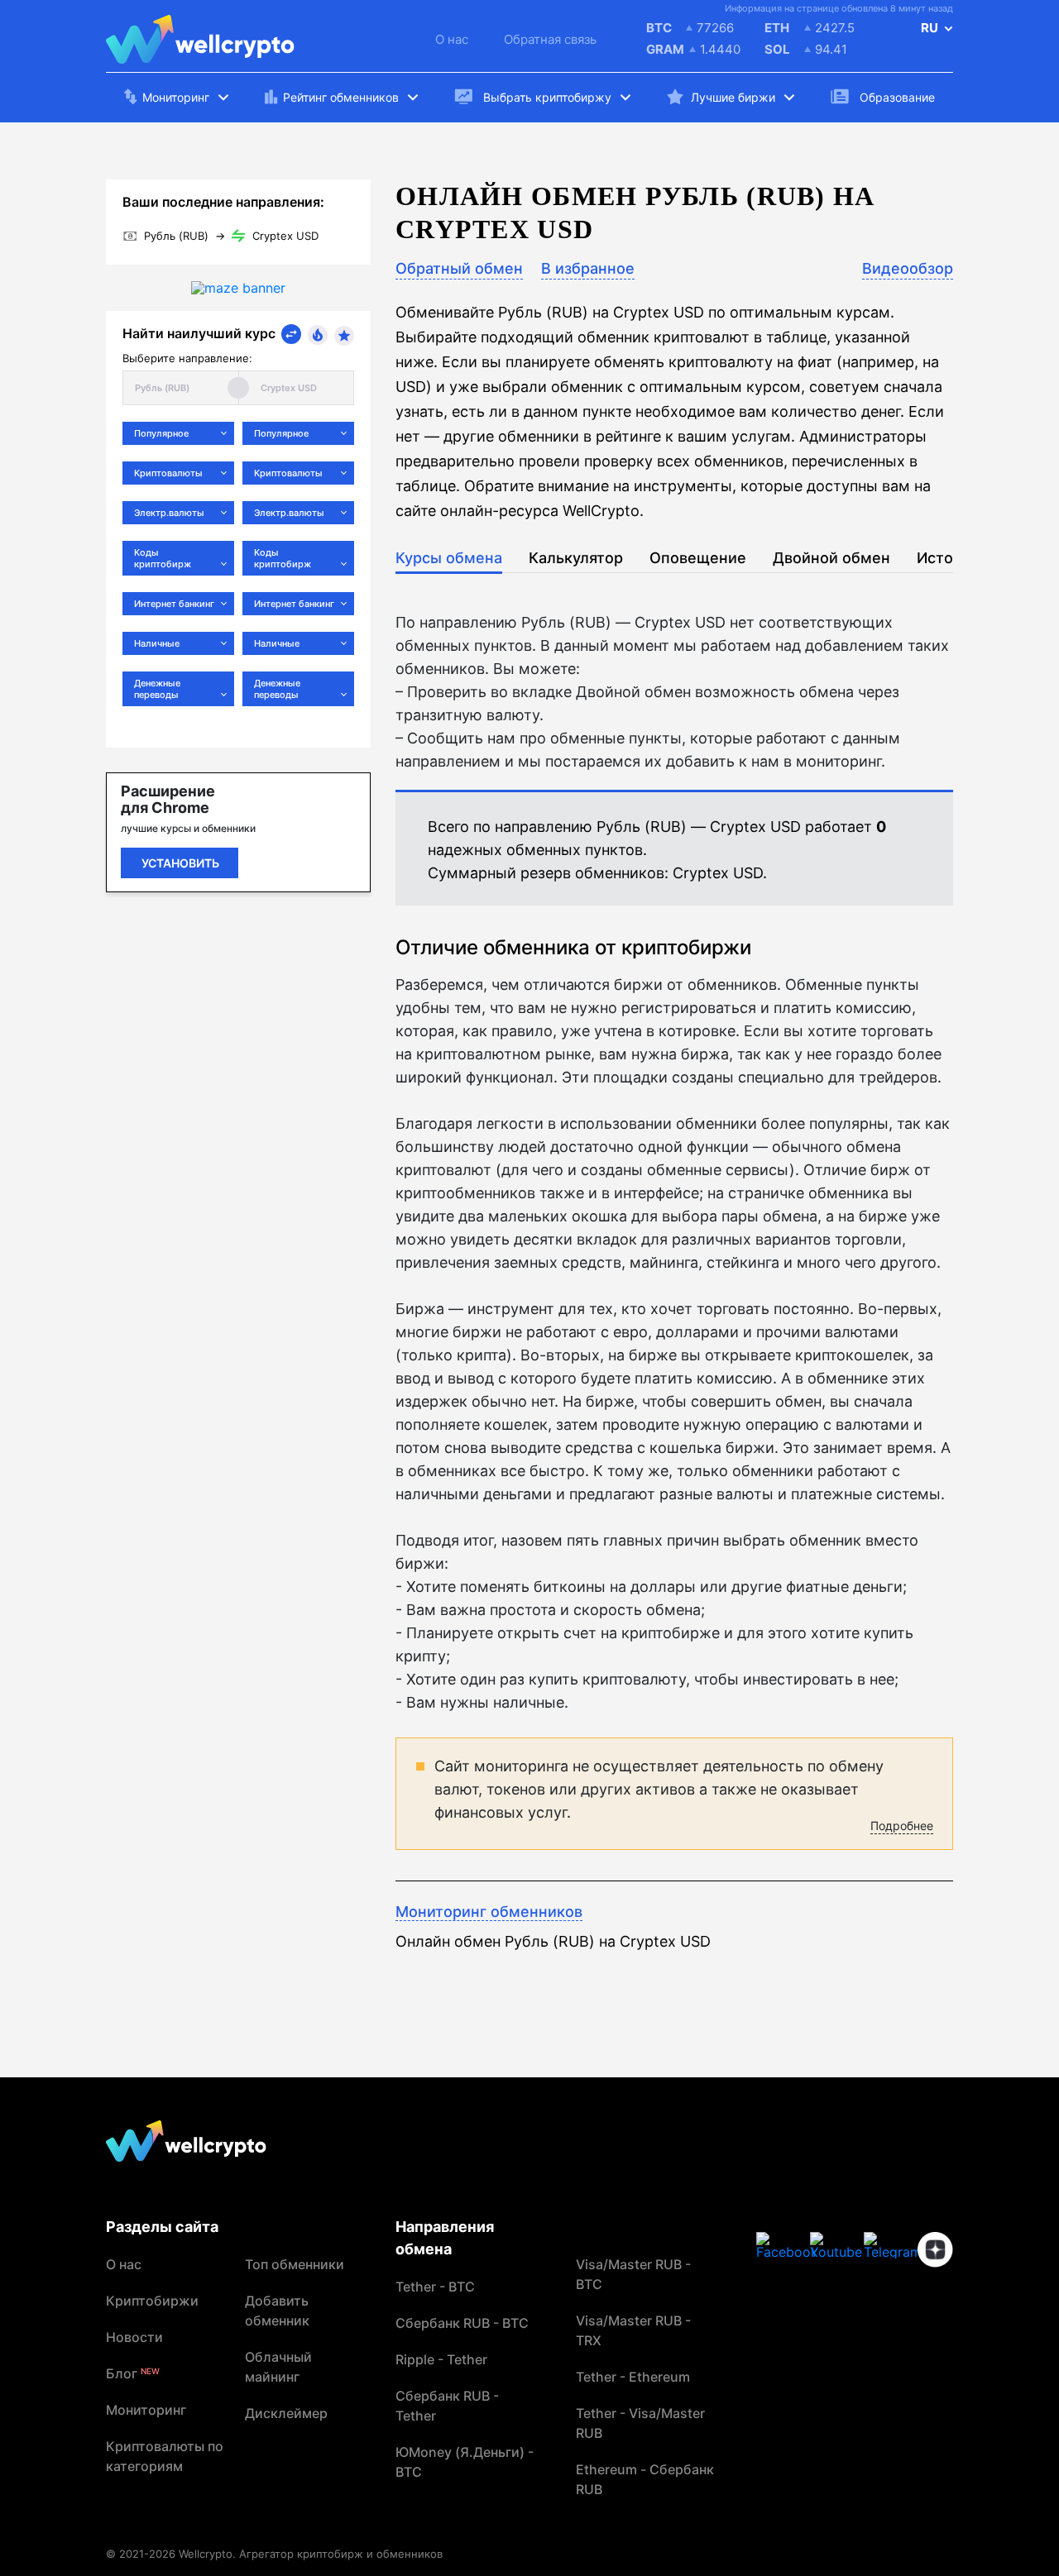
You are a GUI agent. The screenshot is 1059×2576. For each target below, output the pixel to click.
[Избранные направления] (344, 336)
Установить (180, 863)
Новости (134, 2337)
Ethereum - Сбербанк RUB (645, 2479)
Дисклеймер (286, 2413)
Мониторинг (146, 2410)
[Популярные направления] (318, 335)
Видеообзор (908, 268)
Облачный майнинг (278, 2367)
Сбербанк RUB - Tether (447, 2406)
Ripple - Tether (441, 2359)
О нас (452, 39)
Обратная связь (550, 39)
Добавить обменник (277, 2311)
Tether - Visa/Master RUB (640, 2423)
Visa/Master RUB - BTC (633, 2274)
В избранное (588, 268)
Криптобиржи (152, 2301)
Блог (133, 2373)
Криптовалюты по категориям (165, 2456)
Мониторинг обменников (489, 1912)
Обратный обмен (459, 268)
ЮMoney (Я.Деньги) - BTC (465, 2462)
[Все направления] (291, 334)
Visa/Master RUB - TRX (633, 2330)
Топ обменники (295, 2264)
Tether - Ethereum (633, 2377)
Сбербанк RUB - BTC (462, 2323)
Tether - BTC (435, 2287)
